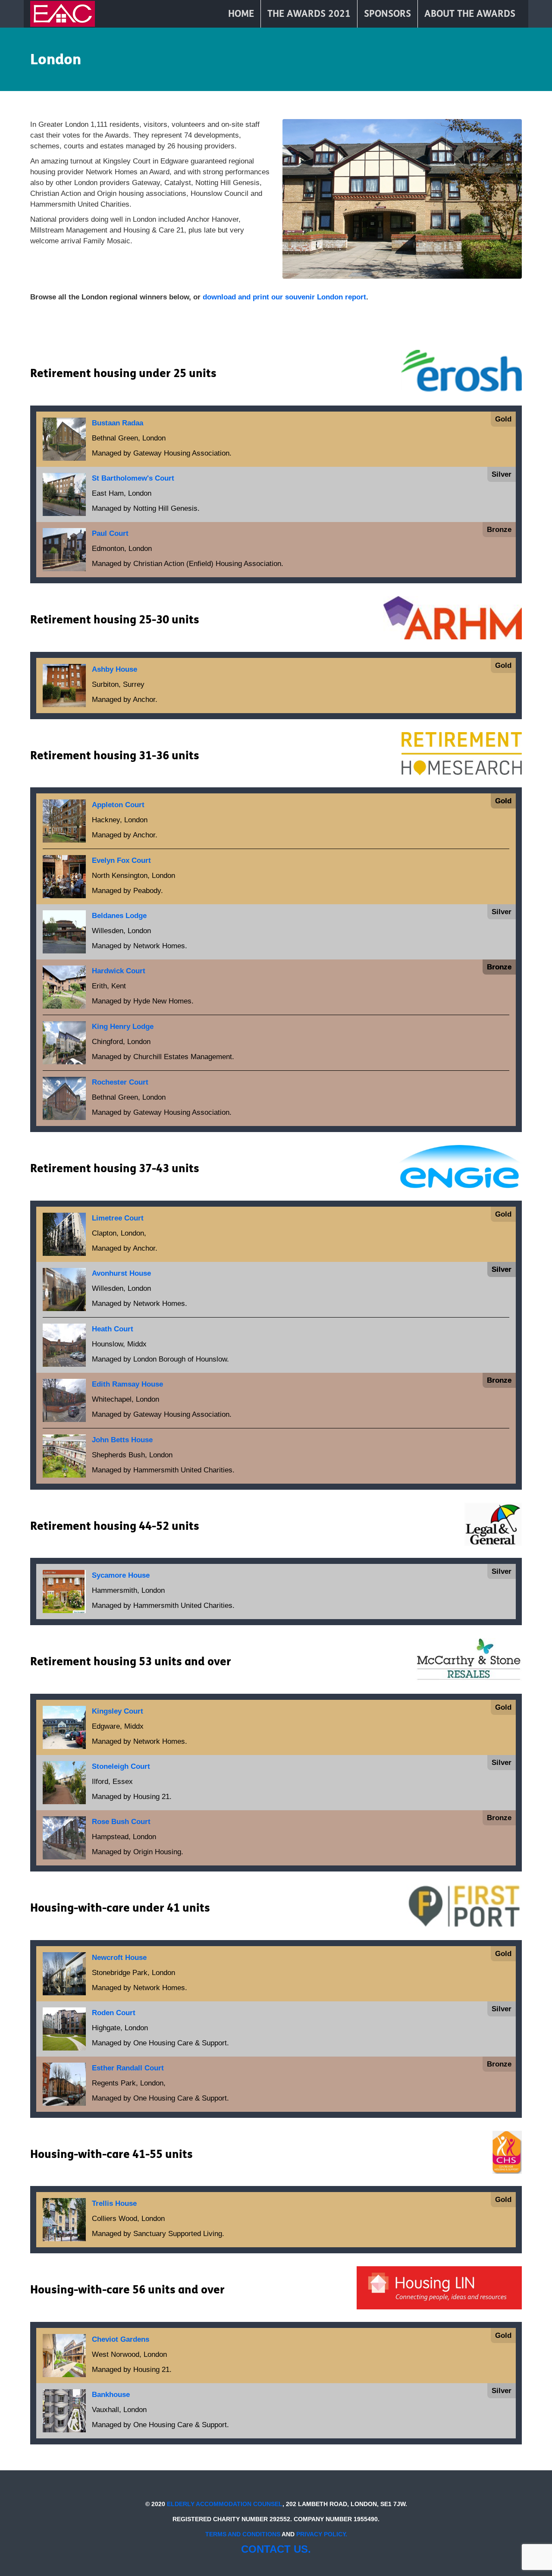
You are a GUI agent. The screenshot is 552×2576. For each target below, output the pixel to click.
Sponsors (387, 14)
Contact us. (276, 2549)
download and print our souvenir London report (284, 297)
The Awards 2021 (309, 14)
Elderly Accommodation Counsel (225, 2504)
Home (241, 14)
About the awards (470, 14)
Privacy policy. (322, 2534)
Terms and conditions (243, 2534)
